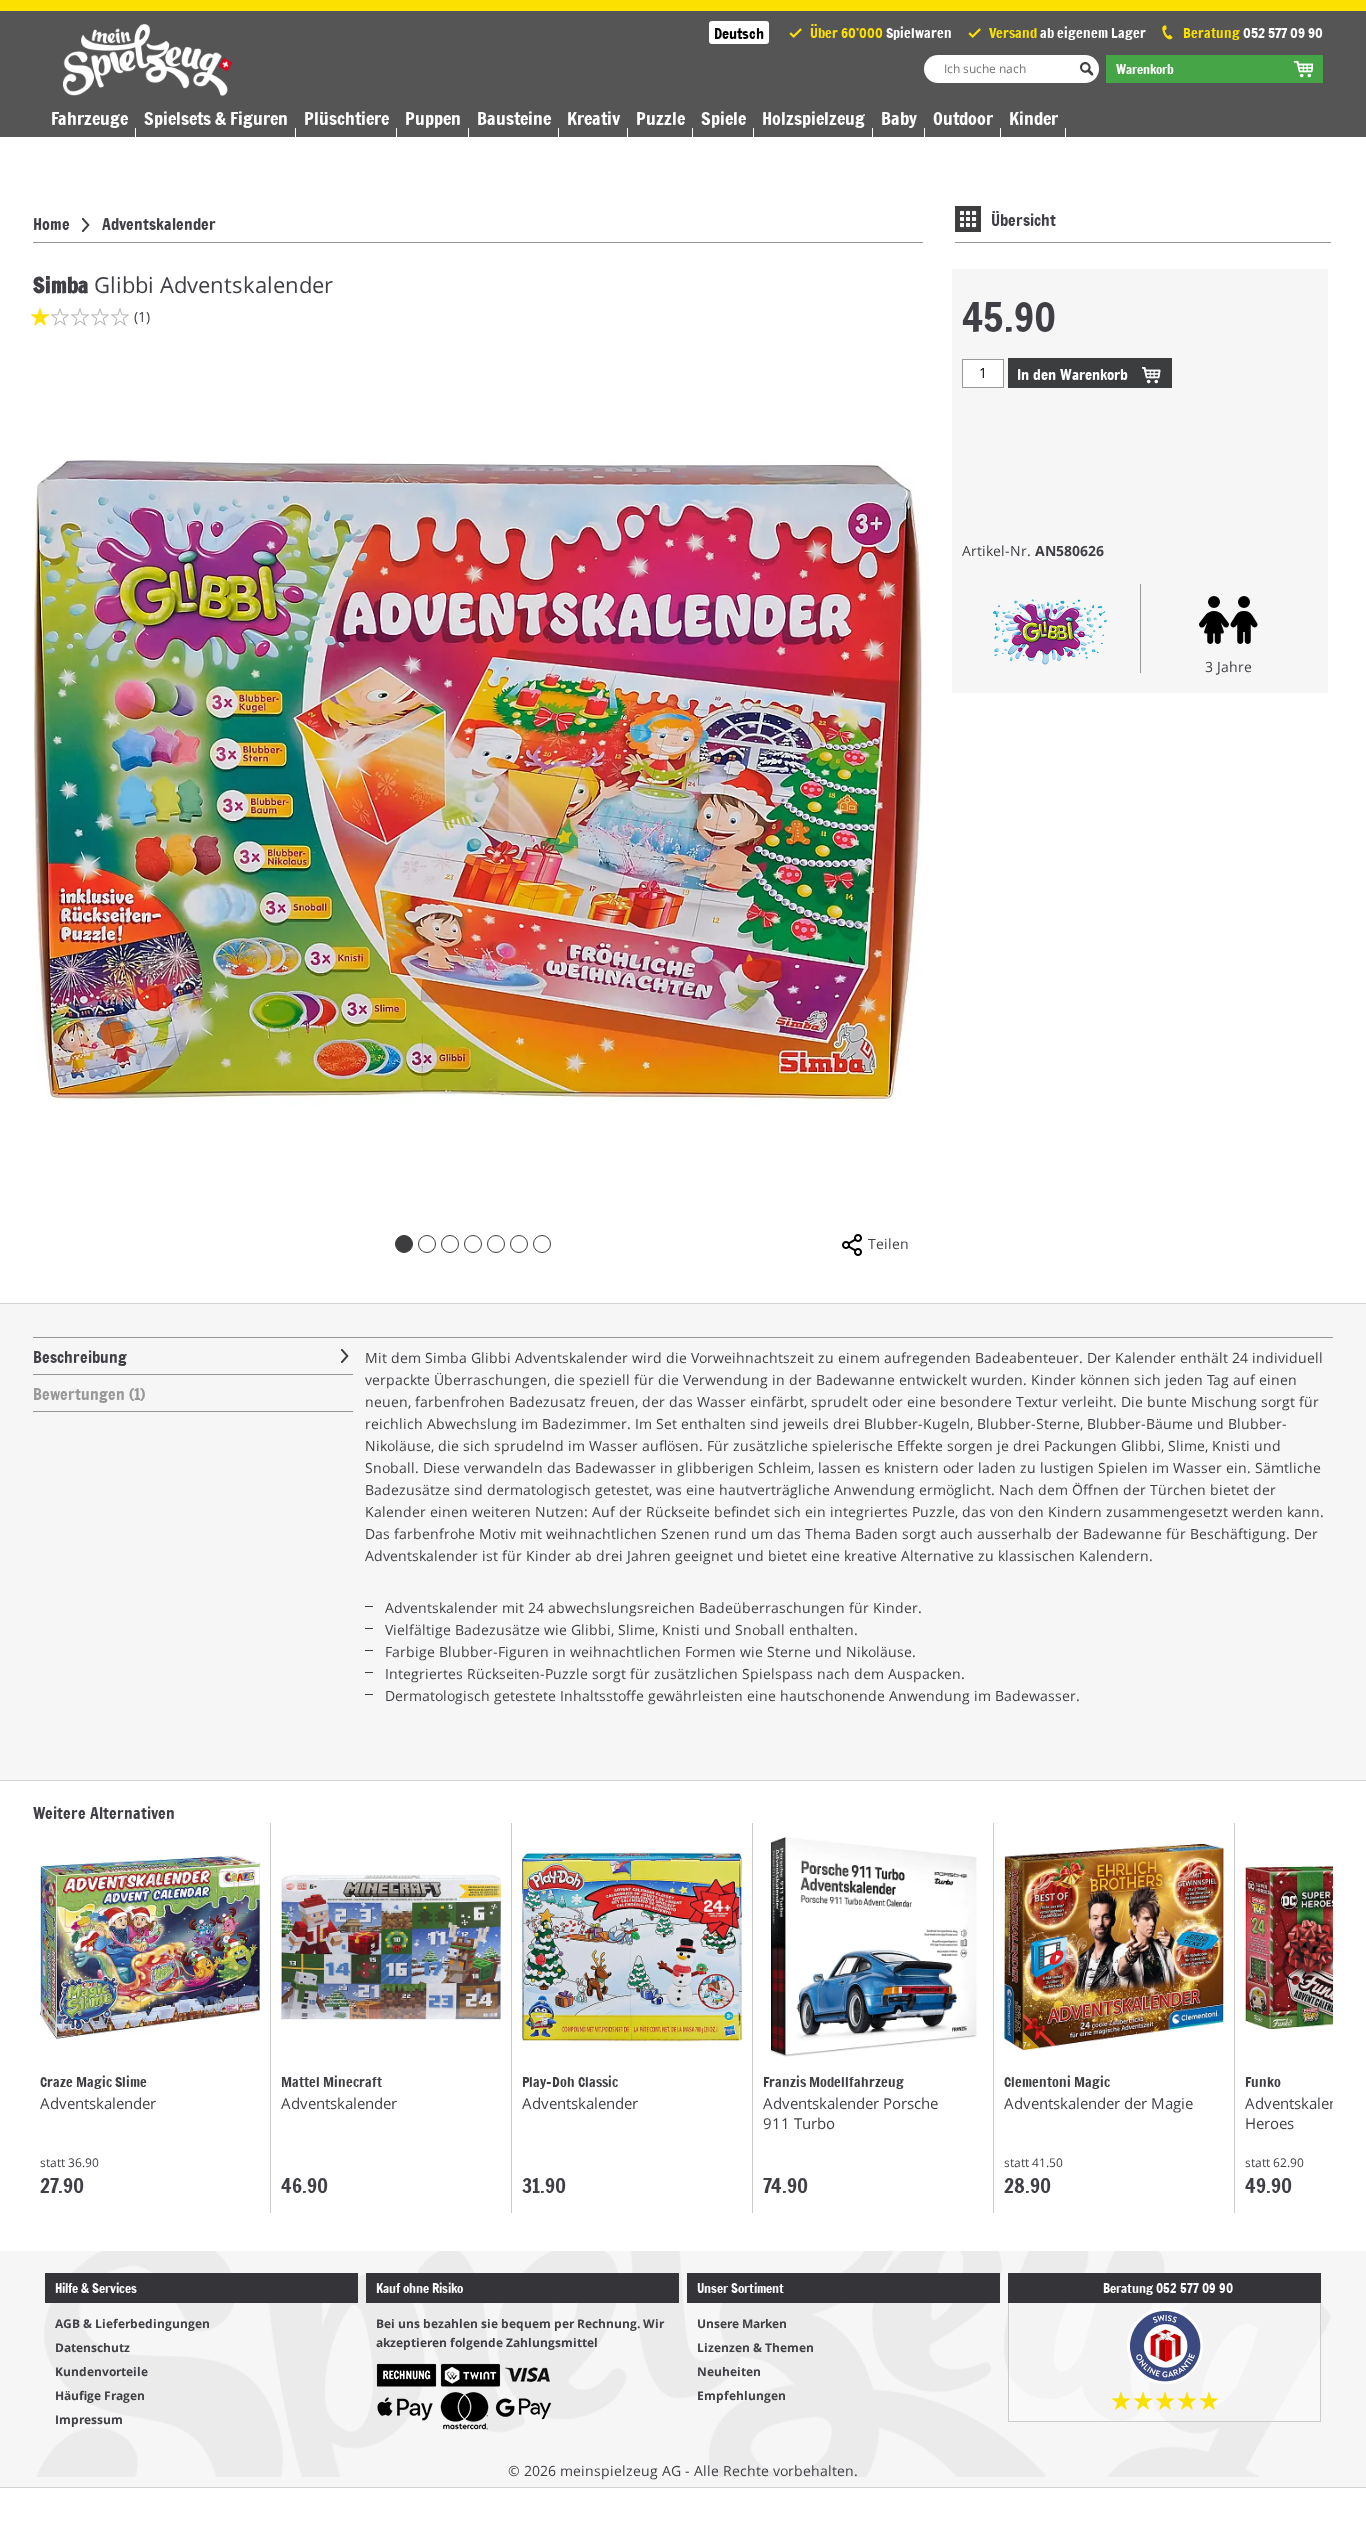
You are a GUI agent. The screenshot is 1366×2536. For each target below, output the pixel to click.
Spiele (723, 118)
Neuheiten (729, 2371)
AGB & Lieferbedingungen (132, 2323)
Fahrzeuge (89, 118)
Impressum (89, 2419)
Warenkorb (1074, 373)
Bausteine (514, 118)
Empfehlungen (741, 2395)
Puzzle (660, 118)
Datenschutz (92, 2347)
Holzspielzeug (813, 118)
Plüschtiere (346, 118)
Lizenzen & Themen (755, 2347)
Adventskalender (159, 223)
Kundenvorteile (101, 2371)
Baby (899, 118)
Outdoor (963, 118)
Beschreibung (80, 1356)
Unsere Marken (742, 2323)
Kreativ (593, 118)
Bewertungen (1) (89, 1393)
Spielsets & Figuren (216, 118)
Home (51, 223)
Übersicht (1023, 219)
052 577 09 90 (1283, 32)
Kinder (1033, 118)
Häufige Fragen (100, 2395)
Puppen (433, 118)
